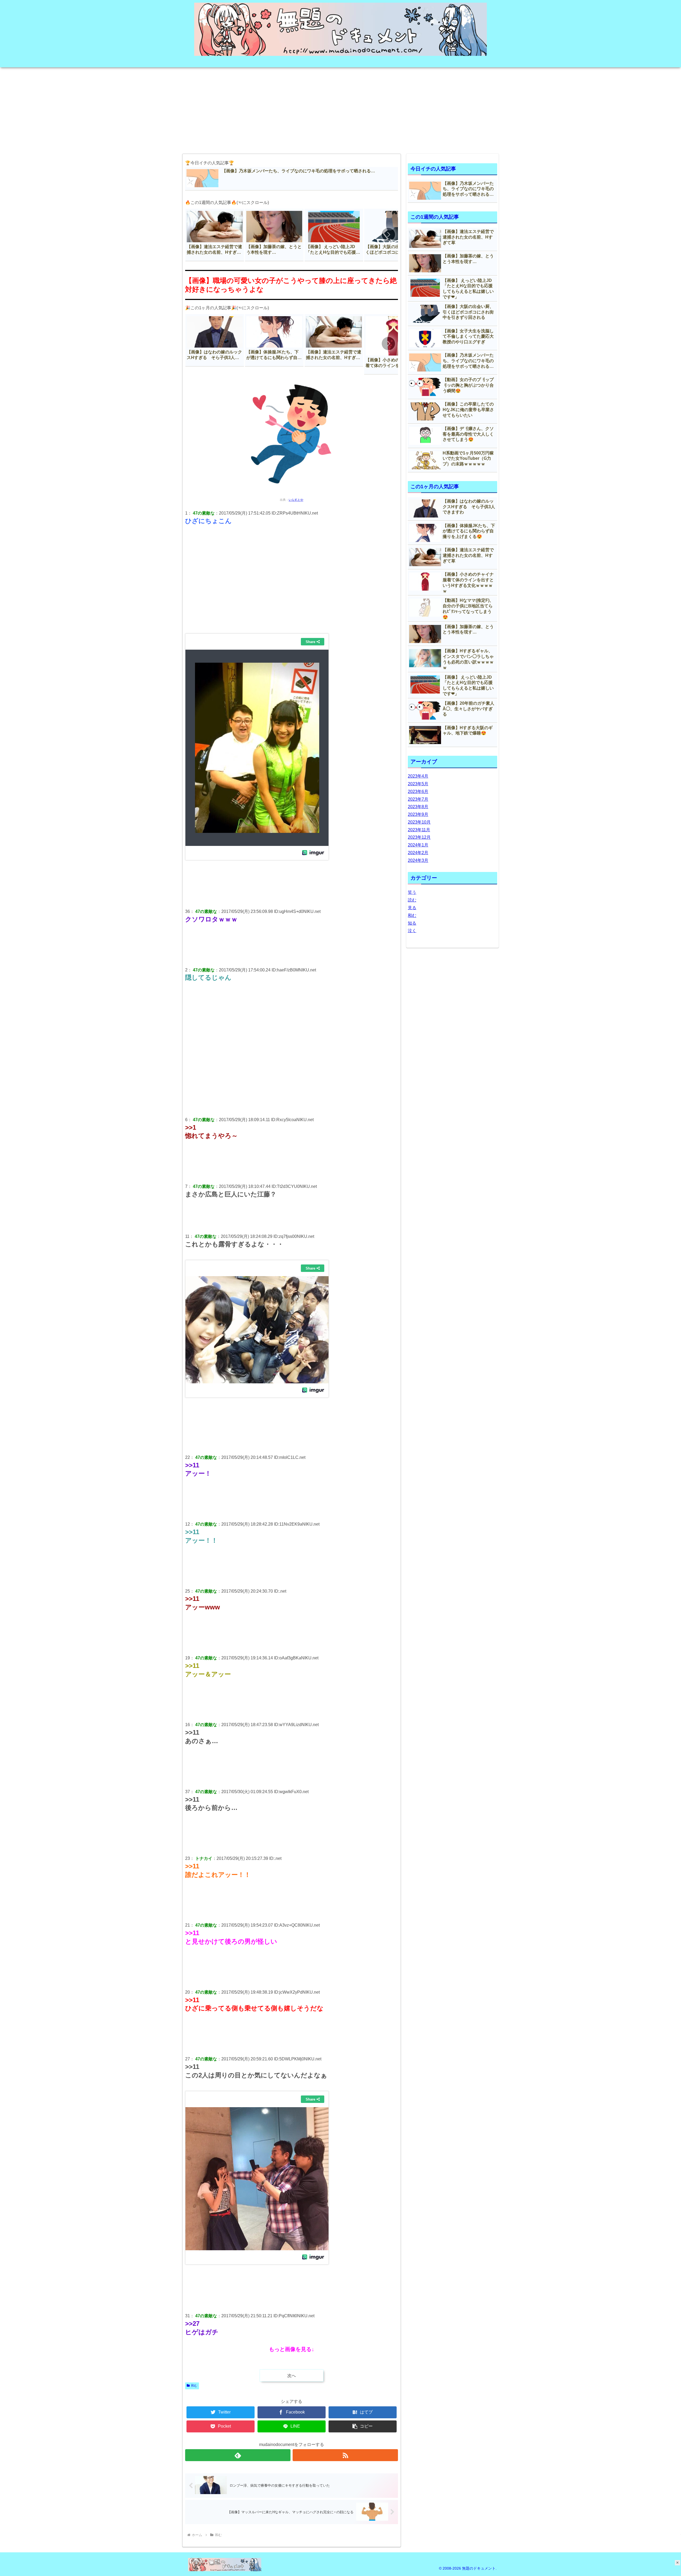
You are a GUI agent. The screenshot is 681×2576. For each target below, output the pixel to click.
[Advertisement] (340, 109)
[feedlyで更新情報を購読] (238, 2455)
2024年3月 (418, 860)
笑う (412, 892)
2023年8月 (418, 807)
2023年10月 (419, 822)
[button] (388, 235)
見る (412, 908)
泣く (412, 931)
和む (194, 2386)
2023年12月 (419, 837)
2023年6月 (418, 792)
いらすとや (296, 500)
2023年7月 (418, 799)
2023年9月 (418, 814)
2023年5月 (418, 784)
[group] (215, 235)
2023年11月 (419, 830)
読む (412, 900)
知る (412, 923)
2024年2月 (418, 853)
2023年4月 (418, 776)
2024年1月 (418, 845)
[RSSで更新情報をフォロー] (345, 2455)
